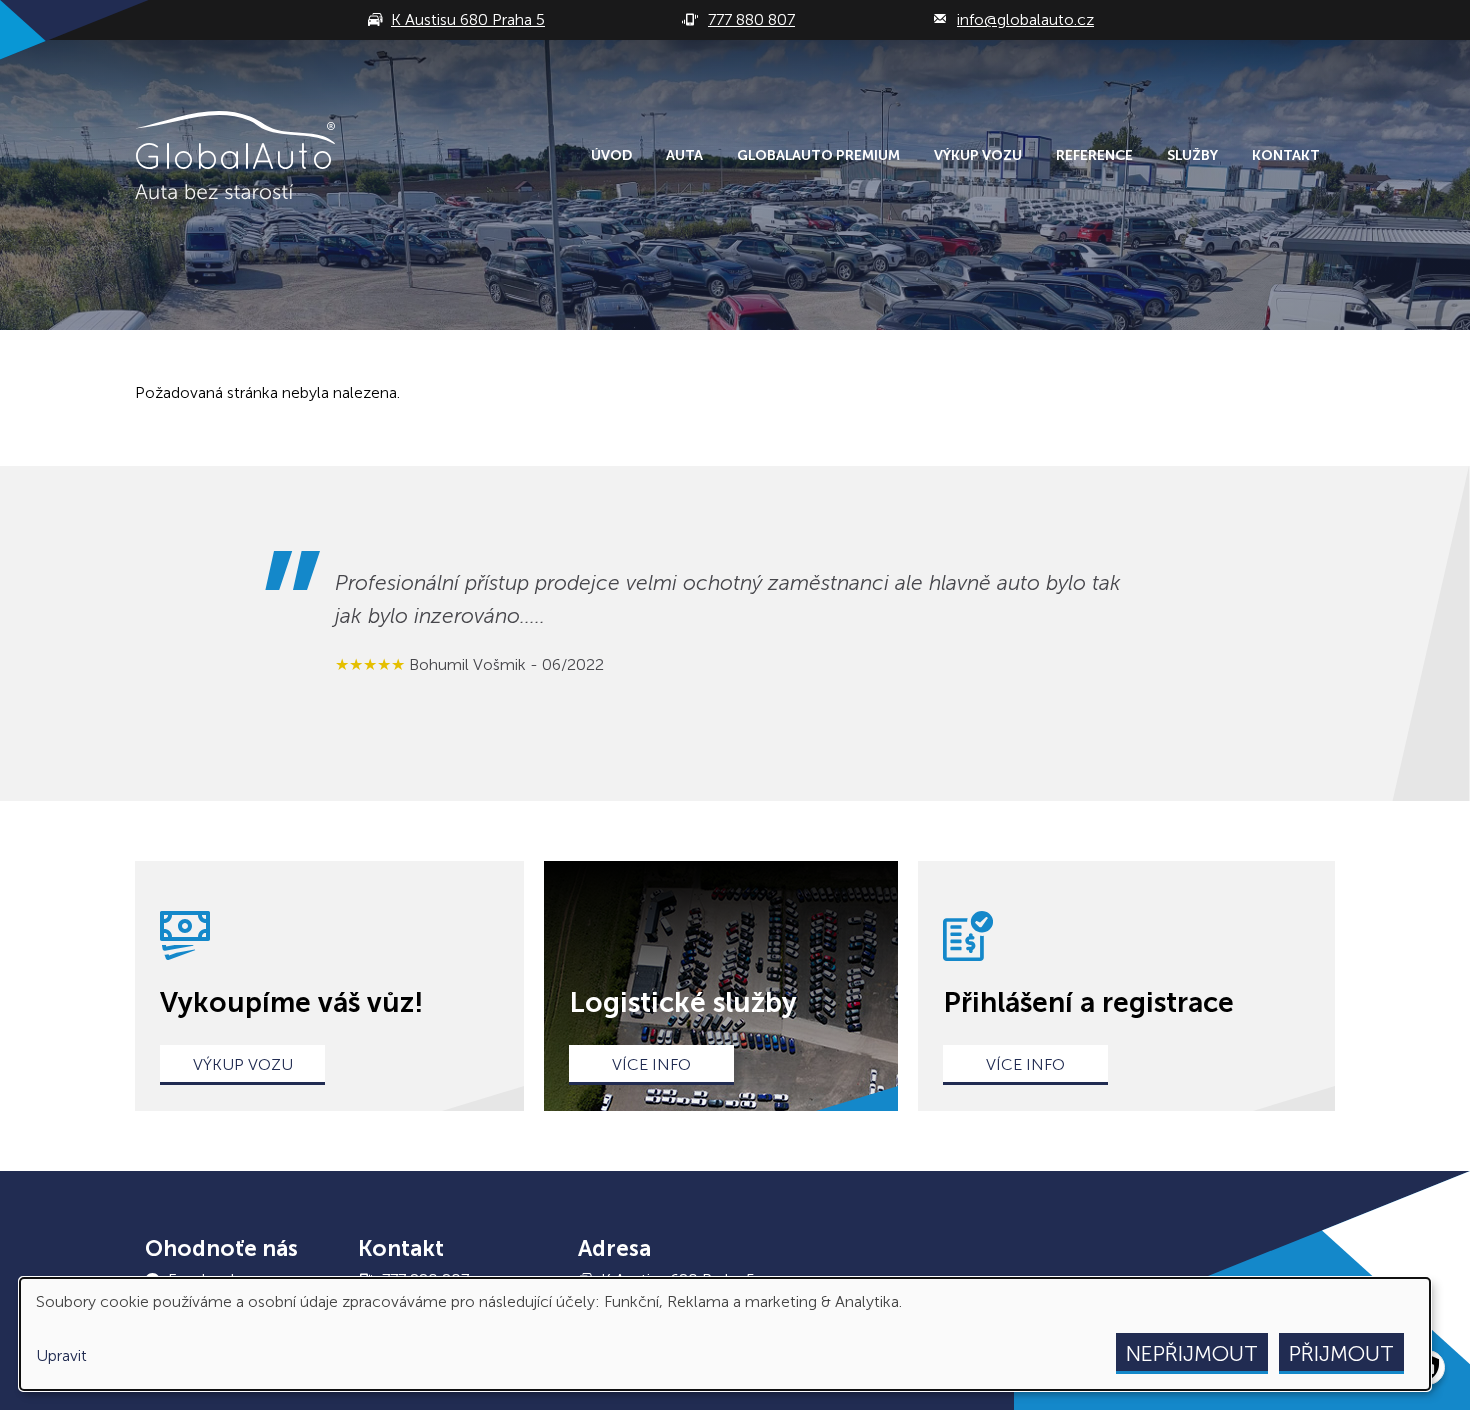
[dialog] (725, 1334)
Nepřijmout (1192, 1353)
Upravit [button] (61, 1355)
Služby (1192, 155)
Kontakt (1286, 155)
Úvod (611, 155)
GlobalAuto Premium (818, 155)
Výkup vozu (978, 155)
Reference (1094, 155)
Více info (651, 1064)
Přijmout (1341, 1353)
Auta (684, 155)
